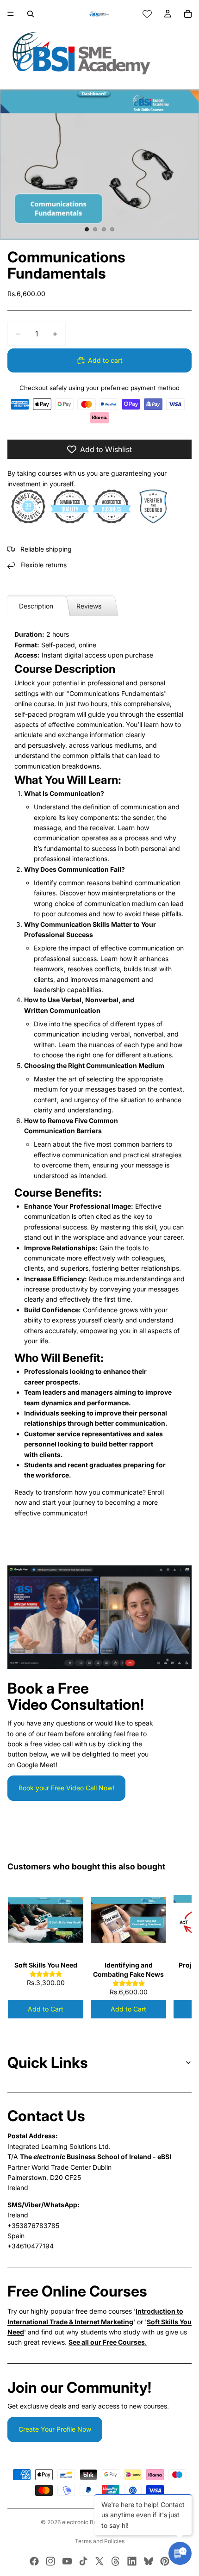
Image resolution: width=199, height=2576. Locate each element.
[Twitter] (99, 2561)
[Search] (31, 14)
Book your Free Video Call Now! (66, 1788)
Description (36, 606)
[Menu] (11, 14)
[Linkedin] (132, 2561)
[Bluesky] (149, 2561)
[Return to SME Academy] (99, 53)
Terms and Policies (100, 2541)
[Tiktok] (83, 2561)
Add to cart (105, 360)
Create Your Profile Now (55, 2429)
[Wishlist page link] (147, 14)
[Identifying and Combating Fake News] (128, 1920)
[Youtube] (67, 2561)
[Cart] (188, 14)
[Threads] (116, 2561)
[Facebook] (34, 2561)
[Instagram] (50, 2561)
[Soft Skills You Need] (46, 1920)
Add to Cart (46, 2009)
